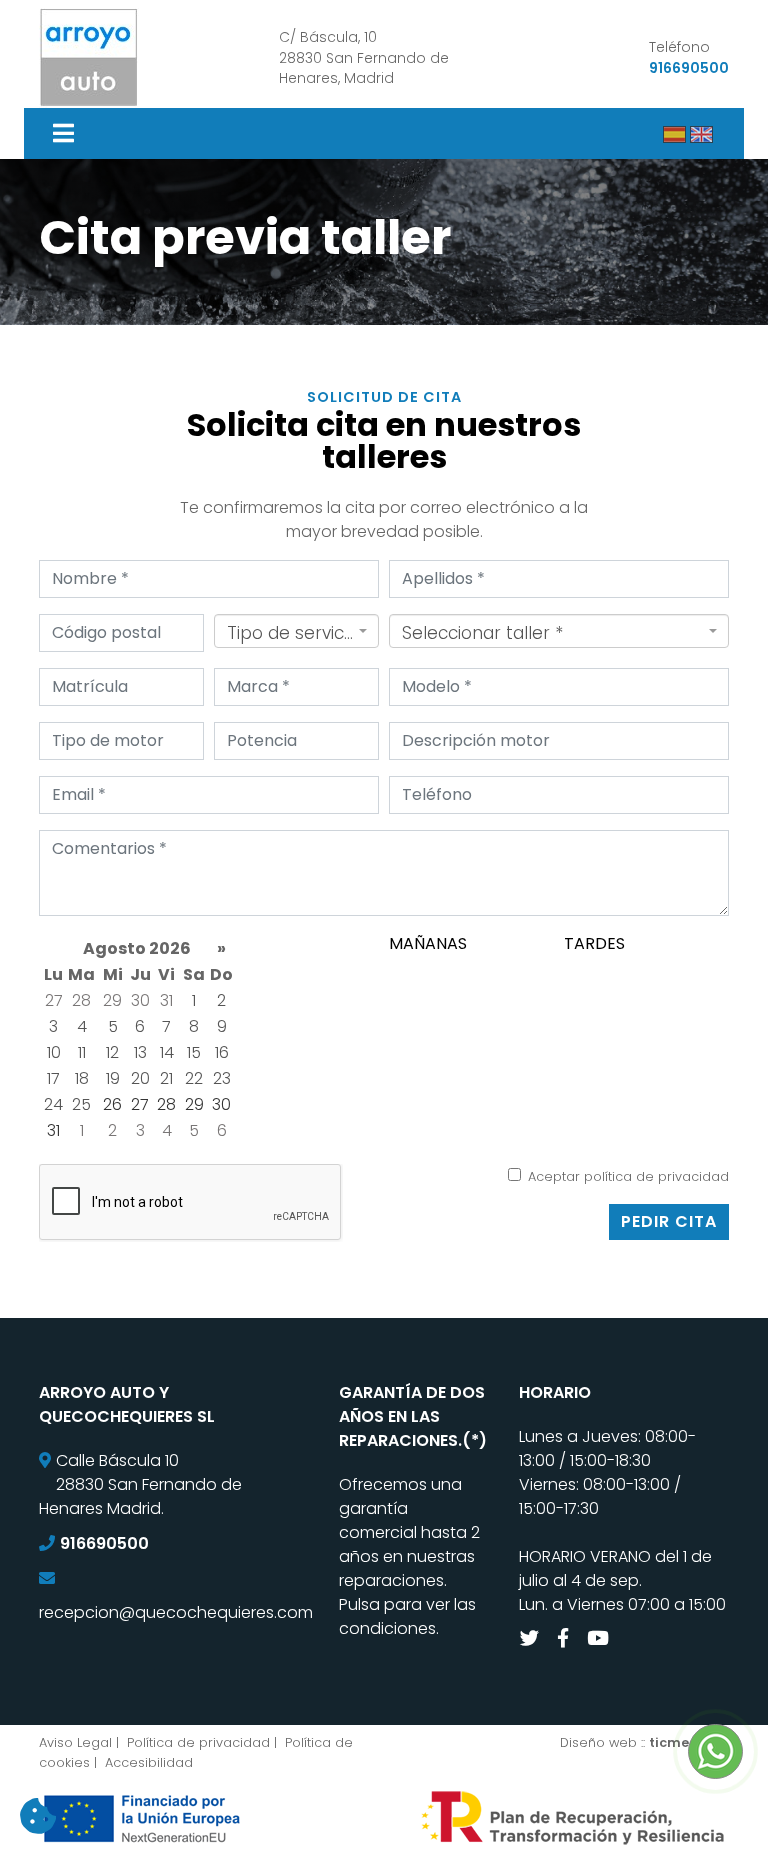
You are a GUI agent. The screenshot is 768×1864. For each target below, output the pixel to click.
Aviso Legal (75, 1742)
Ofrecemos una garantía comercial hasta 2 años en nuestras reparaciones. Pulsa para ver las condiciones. (409, 1556)
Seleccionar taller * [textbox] (482, 633)
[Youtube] (600, 1638)
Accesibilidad (149, 1762)
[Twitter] (532, 1638)
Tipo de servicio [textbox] (290, 633)
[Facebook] (565, 1638)
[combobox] (296, 631)
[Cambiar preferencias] (38, 1817)
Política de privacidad (198, 1742)
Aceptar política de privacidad (628, 1176)
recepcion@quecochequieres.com (176, 1612)
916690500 (689, 68)
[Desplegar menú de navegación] (65, 133)
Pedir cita (669, 1221)
